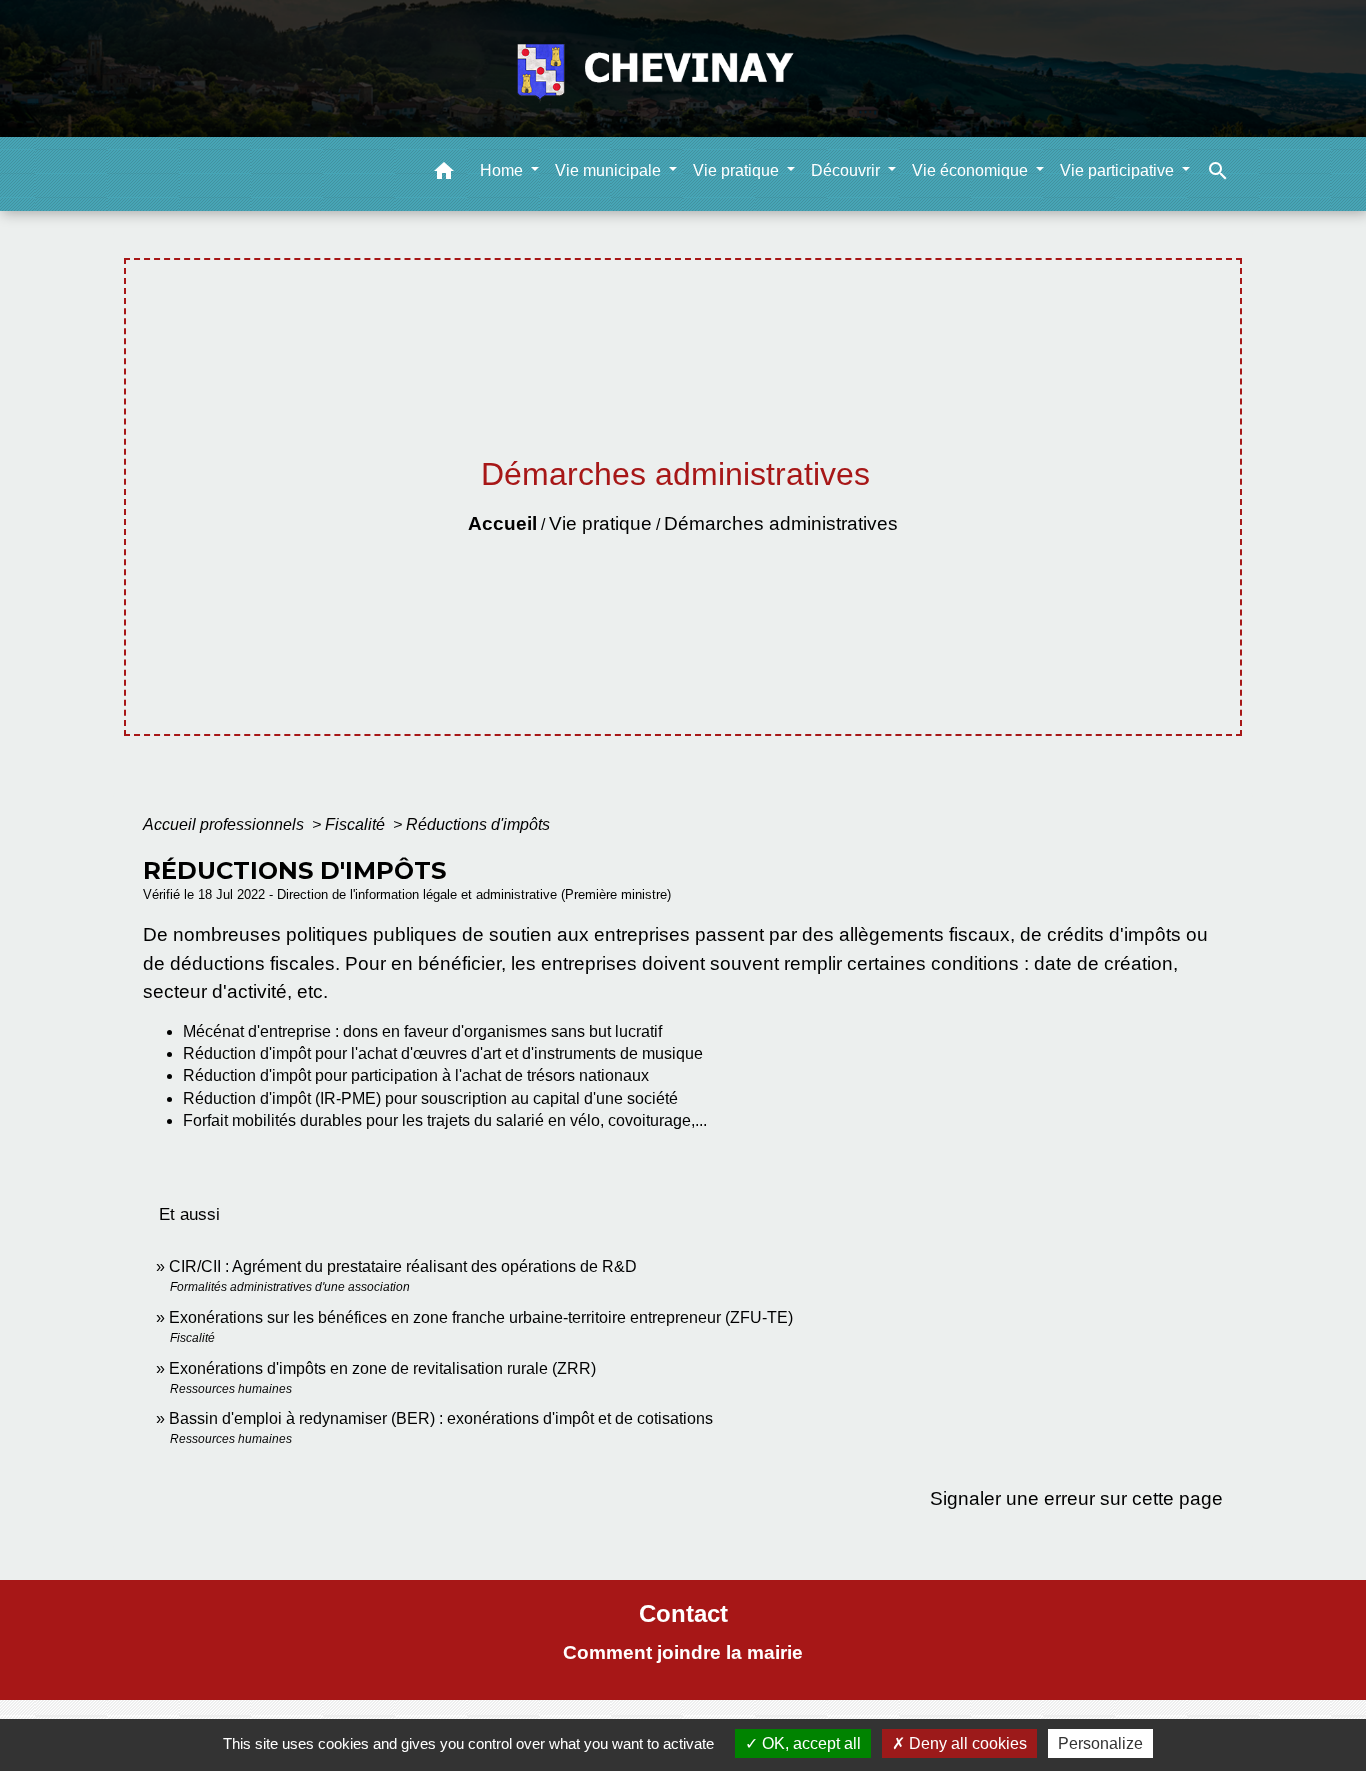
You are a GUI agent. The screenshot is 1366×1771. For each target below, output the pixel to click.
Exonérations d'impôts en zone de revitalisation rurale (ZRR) (382, 1368)
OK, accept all (809, 1743)
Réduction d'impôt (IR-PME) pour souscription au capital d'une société (430, 1098)
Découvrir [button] (847, 170)
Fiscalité (357, 824)
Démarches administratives (781, 523)
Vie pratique (600, 523)
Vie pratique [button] (738, 170)
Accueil (502, 523)
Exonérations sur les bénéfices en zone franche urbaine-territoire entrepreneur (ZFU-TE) (481, 1317)
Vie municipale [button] (610, 170)
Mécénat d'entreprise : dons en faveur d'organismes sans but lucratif (422, 1031)
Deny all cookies (966, 1743)
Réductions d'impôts (478, 824)
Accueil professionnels (225, 824)
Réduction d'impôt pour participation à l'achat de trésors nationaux (416, 1075)
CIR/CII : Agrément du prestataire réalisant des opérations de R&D (403, 1266)
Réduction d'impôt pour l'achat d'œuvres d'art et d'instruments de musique (443, 1053)
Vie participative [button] (1119, 170)
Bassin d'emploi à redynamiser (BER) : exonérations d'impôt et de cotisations (441, 1418)
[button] (444, 174)
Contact (683, 1613)
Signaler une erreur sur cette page (1076, 1498)
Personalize (1100, 1743)
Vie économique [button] (972, 170)
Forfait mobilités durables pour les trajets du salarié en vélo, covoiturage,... (445, 1120)
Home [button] (503, 170)
